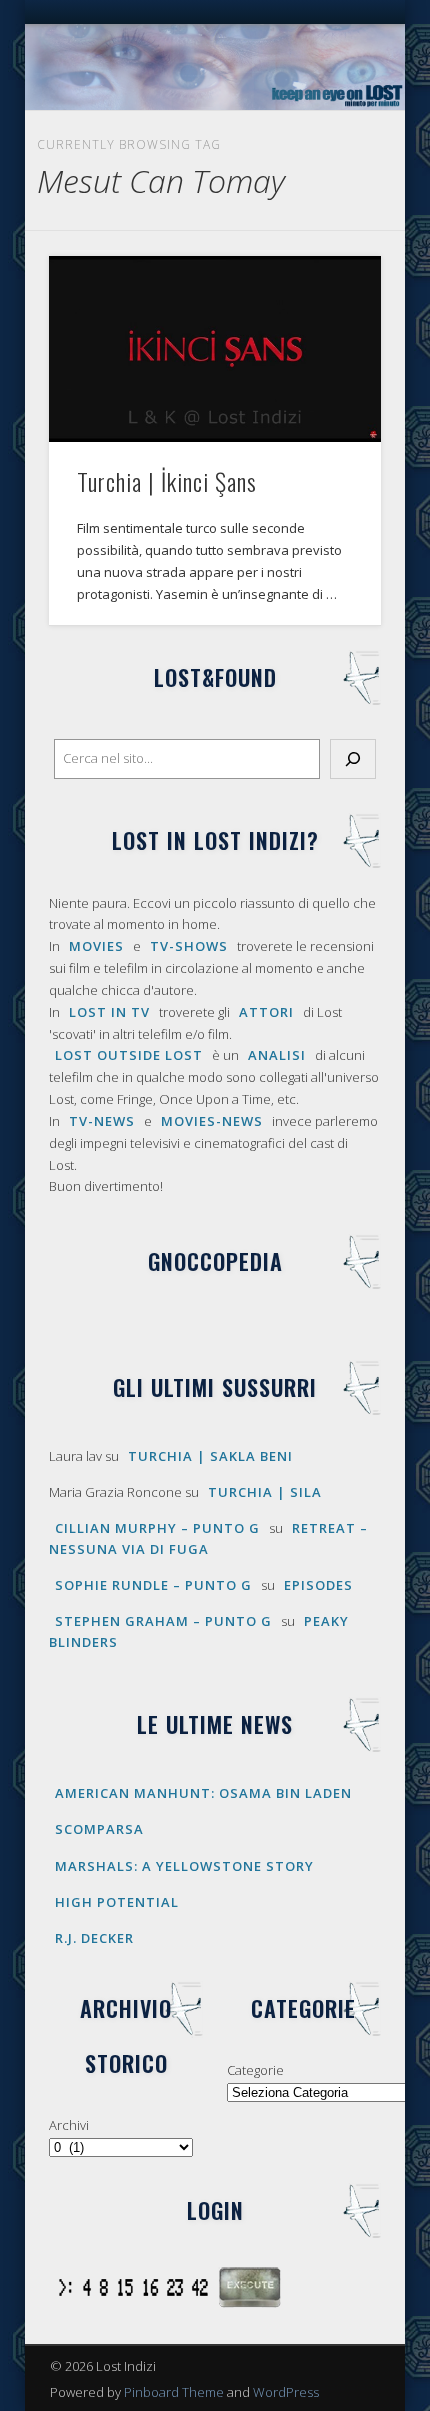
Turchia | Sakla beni (210, 1456)
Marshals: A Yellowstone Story (184, 1866)
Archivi (69, 2125)
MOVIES (96, 946)
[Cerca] (353, 759)
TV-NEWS (102, 1121)
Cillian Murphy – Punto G (157, 1528)
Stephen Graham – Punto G (163, 1621)
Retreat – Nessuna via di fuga (208, 1538)
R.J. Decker (94, 1938)
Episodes (318, 1585)
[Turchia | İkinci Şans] (215, 349)
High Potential (117, 1902)
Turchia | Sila (265, 1492)
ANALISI (277, 1055)
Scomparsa (99, 1829)
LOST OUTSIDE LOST (129, 1055)
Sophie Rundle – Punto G (153, 1585)
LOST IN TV (109, 1012)
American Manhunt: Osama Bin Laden (203, 1793)
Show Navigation (332, 179)
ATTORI (266, 1012)
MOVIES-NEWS (212, 1121)
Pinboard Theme (174, 2392)
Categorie (255, 2070)
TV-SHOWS (189, 946)
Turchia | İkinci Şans (167, 481)
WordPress (286, 2392)
